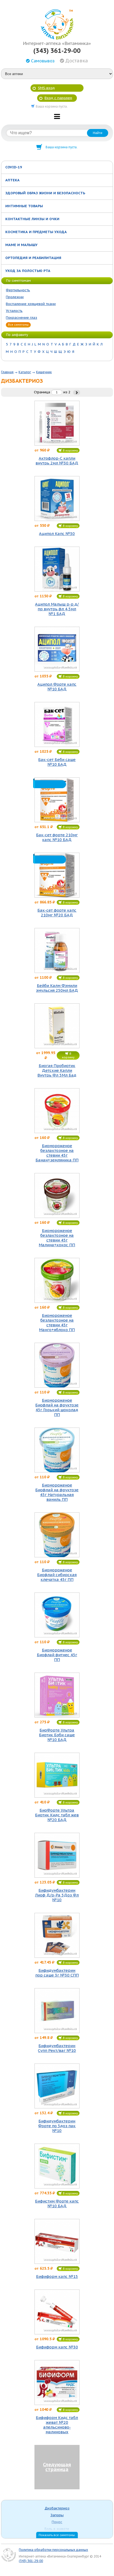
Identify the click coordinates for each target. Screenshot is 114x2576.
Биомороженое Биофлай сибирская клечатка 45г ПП (57, 1575)
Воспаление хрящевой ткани (31, 304)
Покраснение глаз (21, 318)
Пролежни (15, 297)
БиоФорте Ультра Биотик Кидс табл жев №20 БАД (57, 1815)
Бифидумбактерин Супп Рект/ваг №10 (57, 2048)
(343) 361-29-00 (57, 51)
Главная (7, 372)
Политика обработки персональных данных (53, 2550)
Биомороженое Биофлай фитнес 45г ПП (57, 1655)
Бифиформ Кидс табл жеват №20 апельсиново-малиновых (57, 2425)
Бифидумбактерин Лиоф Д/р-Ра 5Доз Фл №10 (57, 1895)
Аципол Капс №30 (57, 534)
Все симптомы (18, 325)
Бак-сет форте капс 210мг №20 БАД (57, 913)
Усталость (14, 311)
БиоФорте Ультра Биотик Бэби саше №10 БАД (57, 1735)
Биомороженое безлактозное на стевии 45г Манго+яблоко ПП (57, 1323)
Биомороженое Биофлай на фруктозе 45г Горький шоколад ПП (57, 1407)
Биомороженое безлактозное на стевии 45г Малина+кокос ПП (57, 1238)
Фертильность (18, 290)
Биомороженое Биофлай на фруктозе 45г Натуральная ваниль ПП (57, 1492)
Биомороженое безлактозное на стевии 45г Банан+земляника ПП (57, 1153)
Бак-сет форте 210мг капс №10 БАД (57, 837)
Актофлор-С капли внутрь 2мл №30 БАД (57, 461)
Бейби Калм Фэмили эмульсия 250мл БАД (57, 988)
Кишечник (44, 372)
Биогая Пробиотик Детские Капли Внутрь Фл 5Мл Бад (57, 1070)
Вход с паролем (58, 98)
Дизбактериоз (57, 2508)
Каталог (25, 372)
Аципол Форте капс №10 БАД (57, 687)
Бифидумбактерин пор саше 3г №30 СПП (57, 1973)
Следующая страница (57, 2467)
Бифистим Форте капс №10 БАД (57, 2204)
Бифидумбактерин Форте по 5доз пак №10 (57, 2126)
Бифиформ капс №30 (57, 2347)
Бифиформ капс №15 (57, 2277)
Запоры (57, 2515)
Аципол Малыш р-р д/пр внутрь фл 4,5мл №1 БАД (57, 609)
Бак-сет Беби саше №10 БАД (57, 762)
